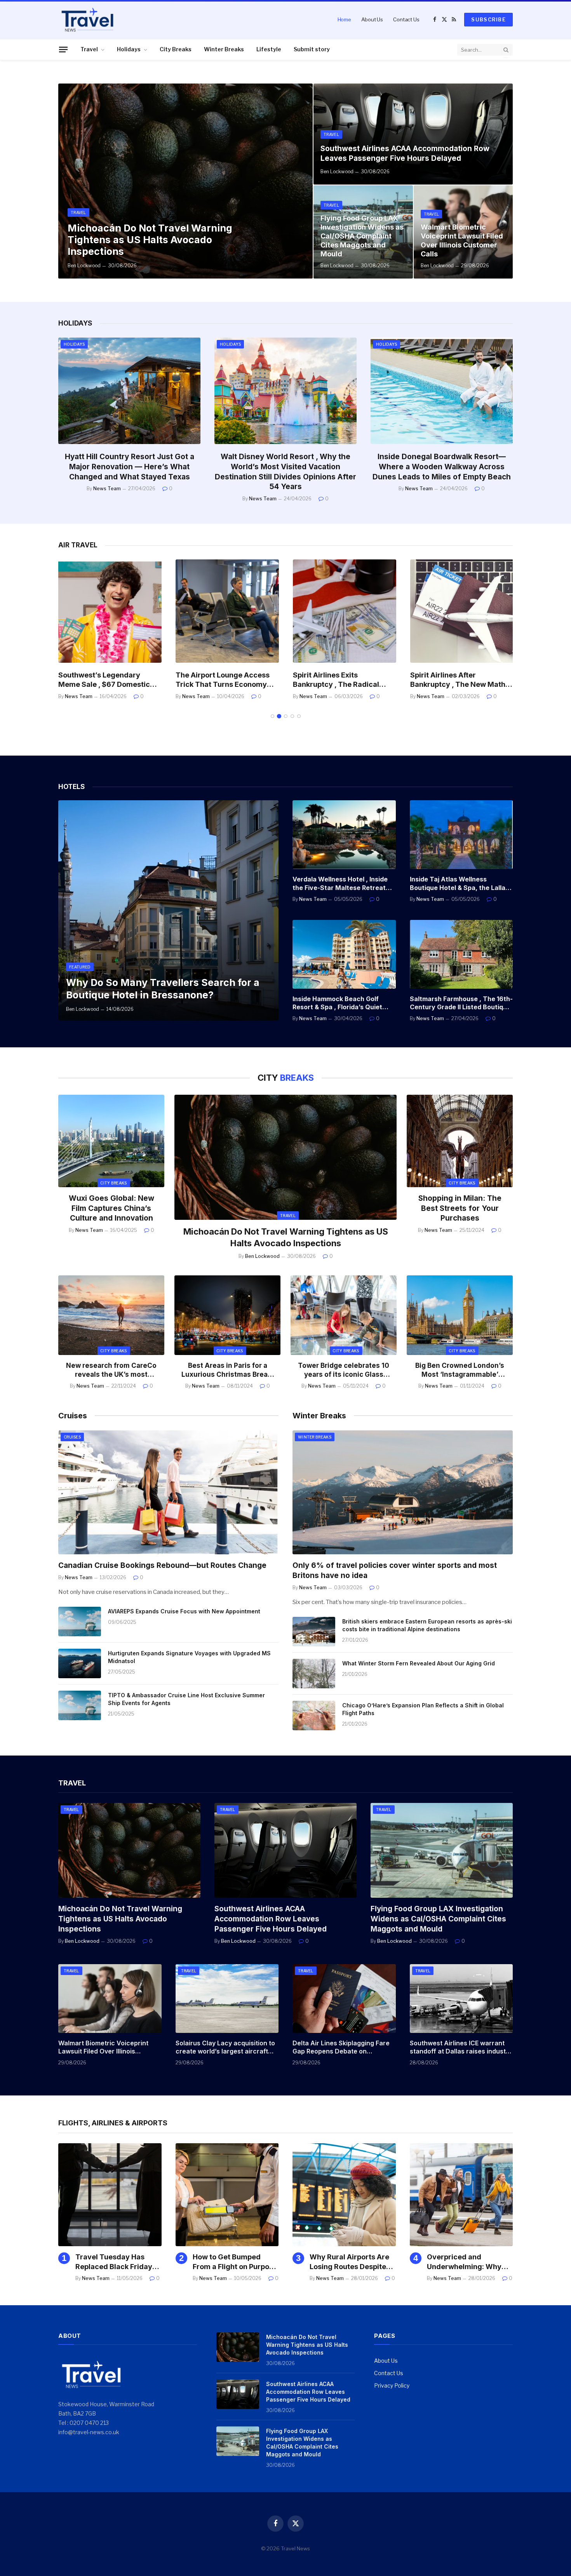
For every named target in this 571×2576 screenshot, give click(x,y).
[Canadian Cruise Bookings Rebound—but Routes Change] (168, 1492)
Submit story (312, 49)
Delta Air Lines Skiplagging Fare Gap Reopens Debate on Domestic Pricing (341, 2048)
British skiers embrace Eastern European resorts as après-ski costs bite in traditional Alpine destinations (427, 1625)
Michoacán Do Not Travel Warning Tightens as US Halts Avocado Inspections (150, 240)
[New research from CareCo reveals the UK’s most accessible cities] (111, 1315)
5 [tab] (299, 716)
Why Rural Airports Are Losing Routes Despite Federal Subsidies (349, 2262)
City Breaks (176, 49)
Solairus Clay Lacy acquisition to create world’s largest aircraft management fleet (225, 2048)
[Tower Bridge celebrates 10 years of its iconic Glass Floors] (344, 1315)
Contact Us (406, 19)
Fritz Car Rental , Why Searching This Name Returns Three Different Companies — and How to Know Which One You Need (285, 472)
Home (344, 19)
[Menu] (63, 49)
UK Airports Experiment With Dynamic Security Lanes (460, 680)
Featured (80, 967)
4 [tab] (292, 716)
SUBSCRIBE (488, 19)
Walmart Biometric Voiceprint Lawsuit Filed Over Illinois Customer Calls (462, 240)
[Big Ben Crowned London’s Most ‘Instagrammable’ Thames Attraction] (460, 1315)
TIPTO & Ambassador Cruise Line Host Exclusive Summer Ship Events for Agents (186, 1699)
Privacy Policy (392, 2385)
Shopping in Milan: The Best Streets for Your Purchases (460, 1208)
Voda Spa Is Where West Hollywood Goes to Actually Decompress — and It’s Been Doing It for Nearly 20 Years (129, 467)
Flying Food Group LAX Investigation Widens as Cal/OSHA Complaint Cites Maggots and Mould (362, 236)
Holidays (129, 49)
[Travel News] (87, 19)
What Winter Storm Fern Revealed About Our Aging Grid (419, 1663)
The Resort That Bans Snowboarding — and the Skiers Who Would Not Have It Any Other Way (442, 467)
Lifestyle (269, 49)
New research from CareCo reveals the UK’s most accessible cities (111, 1370)
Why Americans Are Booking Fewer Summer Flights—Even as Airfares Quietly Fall (226, 680)
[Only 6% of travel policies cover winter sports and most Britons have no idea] (403, 1492)
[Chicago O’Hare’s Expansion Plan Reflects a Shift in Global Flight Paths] (314, 1716)
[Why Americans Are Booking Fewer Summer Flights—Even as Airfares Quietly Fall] (227, 611)
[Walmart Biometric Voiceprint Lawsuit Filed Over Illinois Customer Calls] (110, 1999)
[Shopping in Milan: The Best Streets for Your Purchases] (460, 1141)
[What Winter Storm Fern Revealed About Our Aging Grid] (314, 1674)
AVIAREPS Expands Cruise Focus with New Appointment (184, 1611)
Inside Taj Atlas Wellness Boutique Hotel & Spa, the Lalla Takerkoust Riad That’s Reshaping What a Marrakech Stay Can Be (458, 884)
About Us (372, 19)
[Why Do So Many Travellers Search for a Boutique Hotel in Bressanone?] (168, 910)
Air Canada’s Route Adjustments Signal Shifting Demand (341, 680)
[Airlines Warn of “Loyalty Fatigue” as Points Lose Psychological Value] (110, 611)
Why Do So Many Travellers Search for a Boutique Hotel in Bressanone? (163, 989)
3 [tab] (286, 716)
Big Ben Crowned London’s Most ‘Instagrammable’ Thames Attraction (460, 1370)
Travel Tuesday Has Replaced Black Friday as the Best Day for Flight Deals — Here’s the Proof (118, 2262)
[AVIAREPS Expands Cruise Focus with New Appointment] (80, 1622)
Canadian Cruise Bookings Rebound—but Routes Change (162, 1565)
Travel (89, 49)
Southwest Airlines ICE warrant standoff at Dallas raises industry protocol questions (461, 2048)
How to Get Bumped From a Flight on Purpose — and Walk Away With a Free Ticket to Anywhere (235, 2262)
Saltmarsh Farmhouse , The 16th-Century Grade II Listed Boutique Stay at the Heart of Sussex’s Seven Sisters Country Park (461, 1003)
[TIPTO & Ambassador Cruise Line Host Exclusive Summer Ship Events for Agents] (80, 1705)
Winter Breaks (224, 49)
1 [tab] (272, 716)
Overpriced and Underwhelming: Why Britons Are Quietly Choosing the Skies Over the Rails (469, 2262)
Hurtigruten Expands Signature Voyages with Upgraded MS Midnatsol (189, 1657)
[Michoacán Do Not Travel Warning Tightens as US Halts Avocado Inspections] (185, 181)
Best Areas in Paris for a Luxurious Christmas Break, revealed (228, 1370)
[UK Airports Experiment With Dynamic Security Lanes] (462, 611)
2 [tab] (279, 716)
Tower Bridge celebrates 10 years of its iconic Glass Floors (344, 1370)
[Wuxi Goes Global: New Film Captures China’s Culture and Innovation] (111, 1141)
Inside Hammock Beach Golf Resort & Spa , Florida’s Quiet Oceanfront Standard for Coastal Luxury (337, 1003)
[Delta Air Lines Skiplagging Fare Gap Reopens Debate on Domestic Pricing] (344, 1999)
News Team (107, 489)
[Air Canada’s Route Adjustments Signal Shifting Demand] (345, 611)
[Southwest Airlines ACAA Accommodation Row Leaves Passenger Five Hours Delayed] (413, 134)
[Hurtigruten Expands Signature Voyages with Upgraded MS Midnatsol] (80, 1663)
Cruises (72, 1437)
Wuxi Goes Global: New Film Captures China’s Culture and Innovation (111, 1208)
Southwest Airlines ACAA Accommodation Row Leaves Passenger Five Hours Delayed (405, 153)
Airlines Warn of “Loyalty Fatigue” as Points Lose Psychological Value (101, 680)
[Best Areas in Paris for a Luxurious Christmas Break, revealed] (227, 1315)
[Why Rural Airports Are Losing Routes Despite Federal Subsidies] (344, 2195)
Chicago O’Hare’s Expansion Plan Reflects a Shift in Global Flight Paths (423, 1709)
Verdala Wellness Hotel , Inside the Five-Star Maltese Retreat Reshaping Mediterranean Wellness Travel (340, 884)
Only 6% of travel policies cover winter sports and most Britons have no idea (395, 1570)
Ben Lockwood (84, 266)
